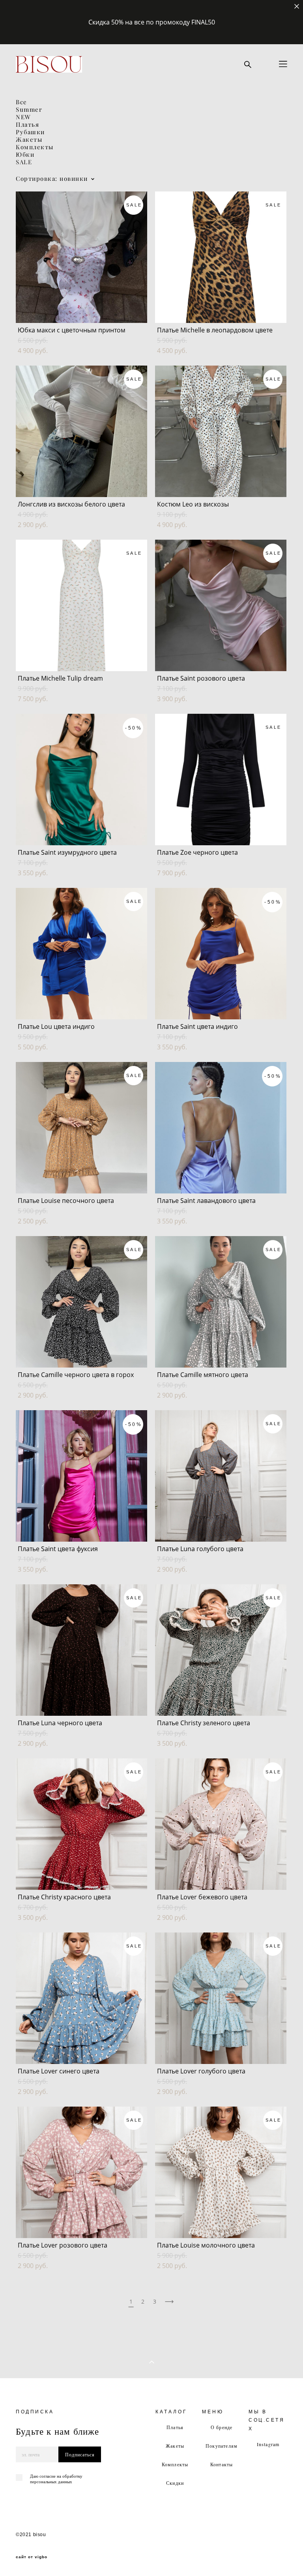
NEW (23, 117)
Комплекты (35, 147)
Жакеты (29, 140)
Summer (29, 110)
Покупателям (222, 2446)
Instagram (268, 2444)
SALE (24, 162)
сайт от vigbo (32, 2557)
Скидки (175, 2483)
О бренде (222, 2427)
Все (22, 102)
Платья (27, 125)
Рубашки (30, 132)
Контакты (222, 2464)
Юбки (25, 155)
